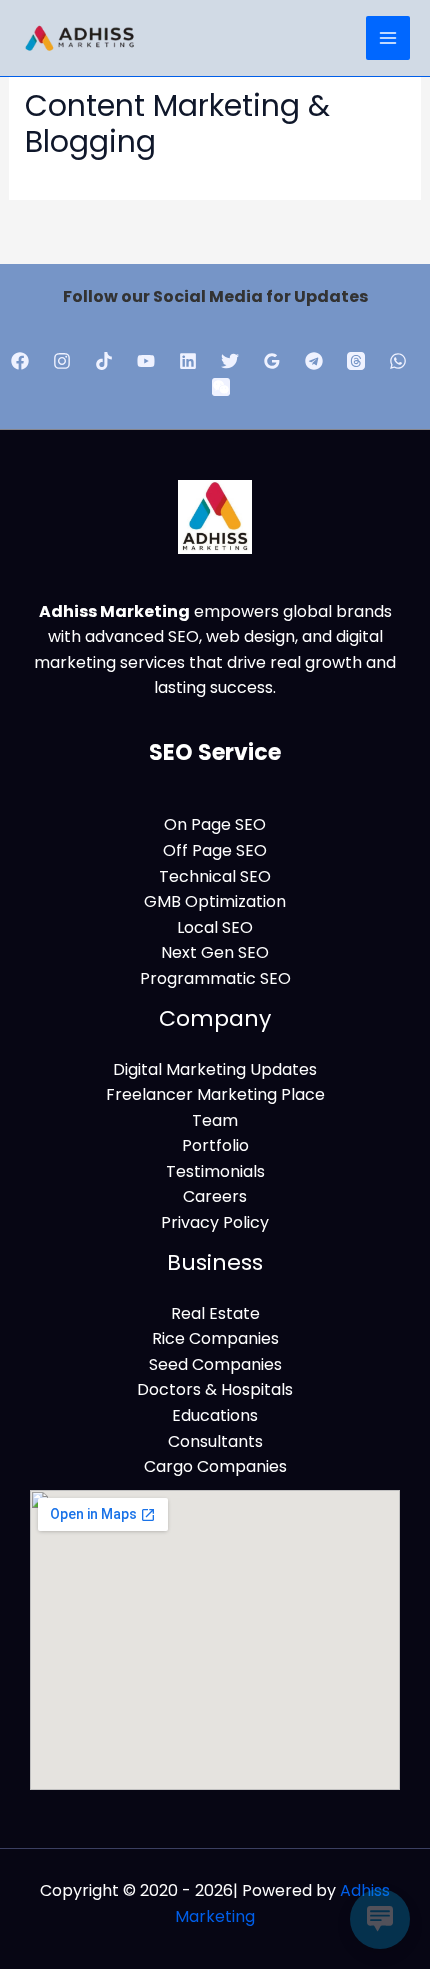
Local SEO (215, 927)
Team (215, 1120)
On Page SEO (215, 824)
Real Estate (215, 1313)
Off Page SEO (215, 850)
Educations (215, 1415)
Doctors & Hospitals (215, 1389)
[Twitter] (230, 361)
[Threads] (356, 361)
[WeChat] (221, 387)
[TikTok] (104, 361)
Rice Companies (215, 1338)
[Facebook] (20, 361)
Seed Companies (215, 1364)
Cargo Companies (215, 1466)
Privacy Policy (215, 1222)
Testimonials (215, 1171)
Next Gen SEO (215, 952)
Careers (215, 1196)
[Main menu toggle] (388, 38)
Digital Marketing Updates (215, 1069)
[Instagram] (62, 361)
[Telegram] (314, 361)
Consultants (215, 1441)
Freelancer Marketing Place (215, 1094)
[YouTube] (146, 361)
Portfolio (215, 1145)
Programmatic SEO (215, 978)
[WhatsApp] (398, 361)
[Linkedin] (188, 361)
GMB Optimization (215, 901)
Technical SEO (215, 876)
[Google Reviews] (272, 361)
